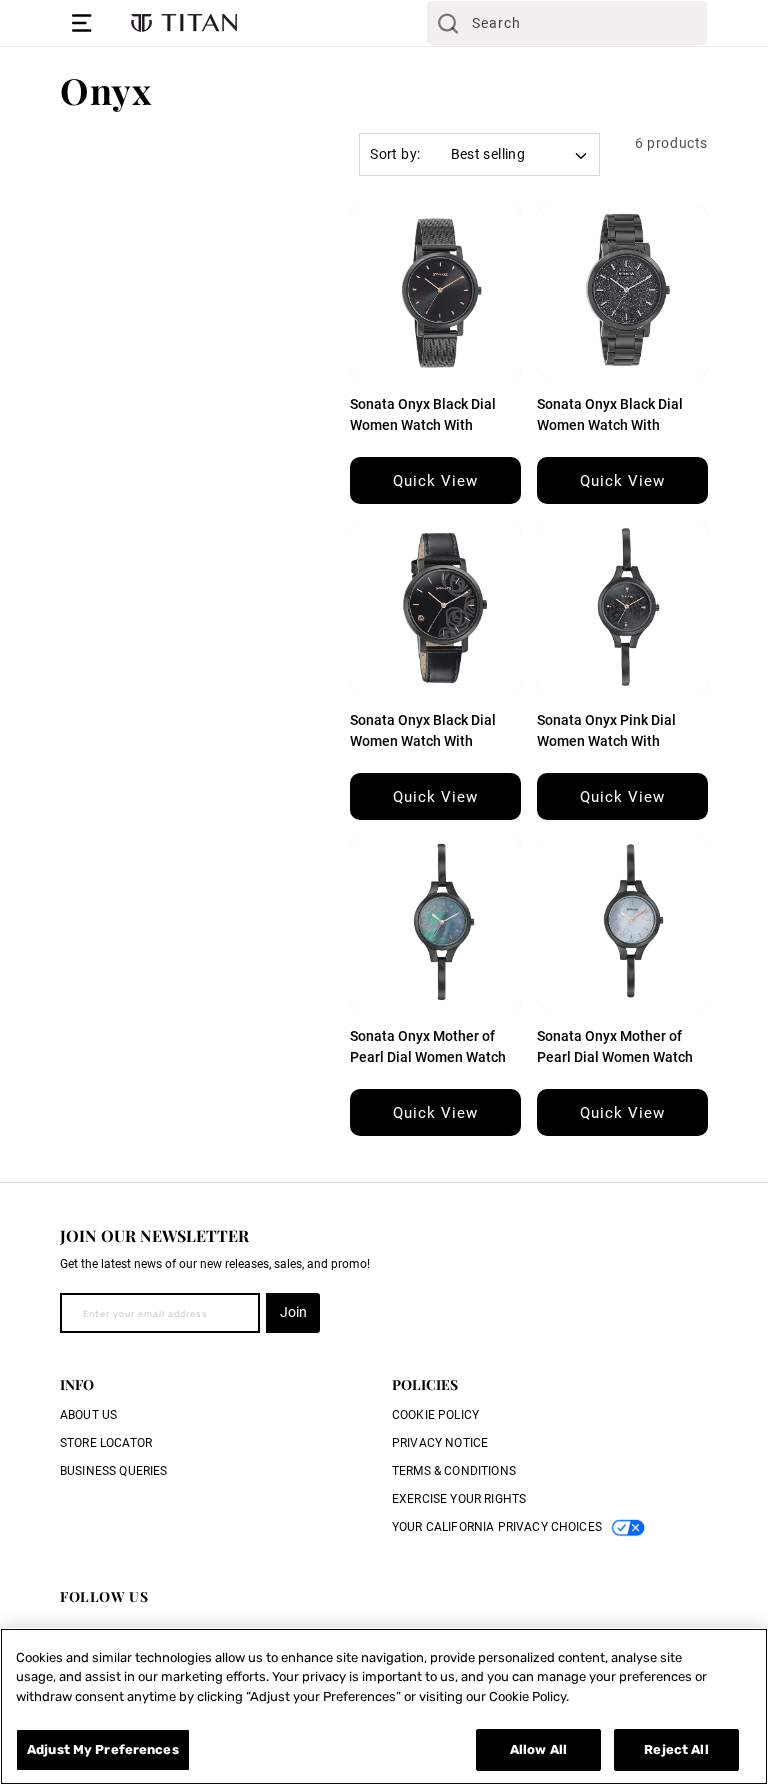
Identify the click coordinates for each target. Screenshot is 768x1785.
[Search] (448, 23)
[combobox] (567, 23)
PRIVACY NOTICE (440, 1443)
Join (293, 1312)
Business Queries (114, 1471)
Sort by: (395, 154)
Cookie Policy (435, 1415)
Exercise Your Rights (459, 1499)
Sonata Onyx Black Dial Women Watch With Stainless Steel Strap (423, 425)
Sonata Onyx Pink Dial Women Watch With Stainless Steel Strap (606, 741)
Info (77, 1384)
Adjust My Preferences (103, 1749)
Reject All (676, 1749)
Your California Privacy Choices (497, 1527)
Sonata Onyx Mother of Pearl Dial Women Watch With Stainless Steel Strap (432, 1057)
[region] (384, 1706)
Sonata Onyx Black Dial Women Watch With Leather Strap (423, 741)
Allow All (538, 1749)
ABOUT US (88, 1415)
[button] (82, 23)
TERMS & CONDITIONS (454, 1471)
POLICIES (425, 1384)
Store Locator (106, 1443)
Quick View (435, 481)
